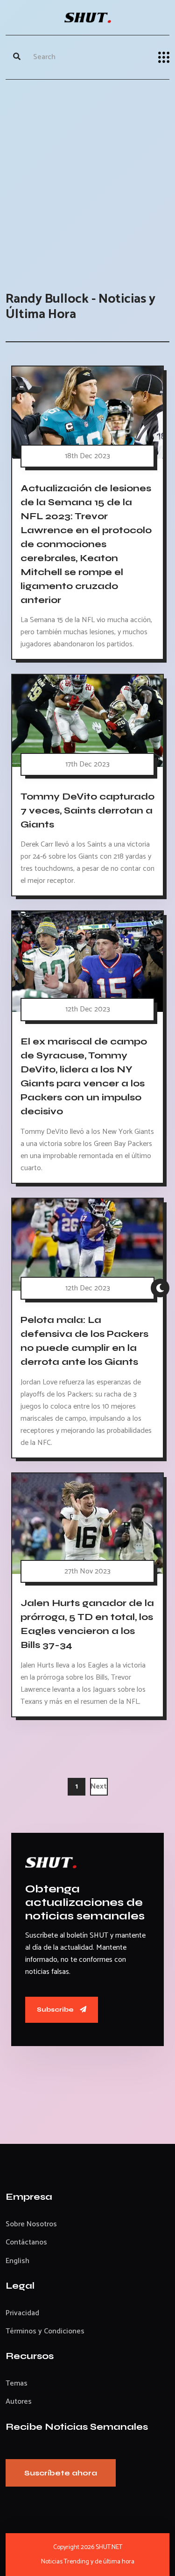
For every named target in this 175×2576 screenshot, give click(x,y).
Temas (17, 2383)
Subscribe (56, 2010)
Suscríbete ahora (61, 2473)
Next (99, 1786)
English (17, 2261)
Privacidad (22, 2313)
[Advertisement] (87, 176)
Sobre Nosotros (31, 2224)
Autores (19, 2402)
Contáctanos (26, 2242)
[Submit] (17, 57)
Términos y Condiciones (45, 2331)
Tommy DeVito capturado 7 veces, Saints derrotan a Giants (87, 810)
